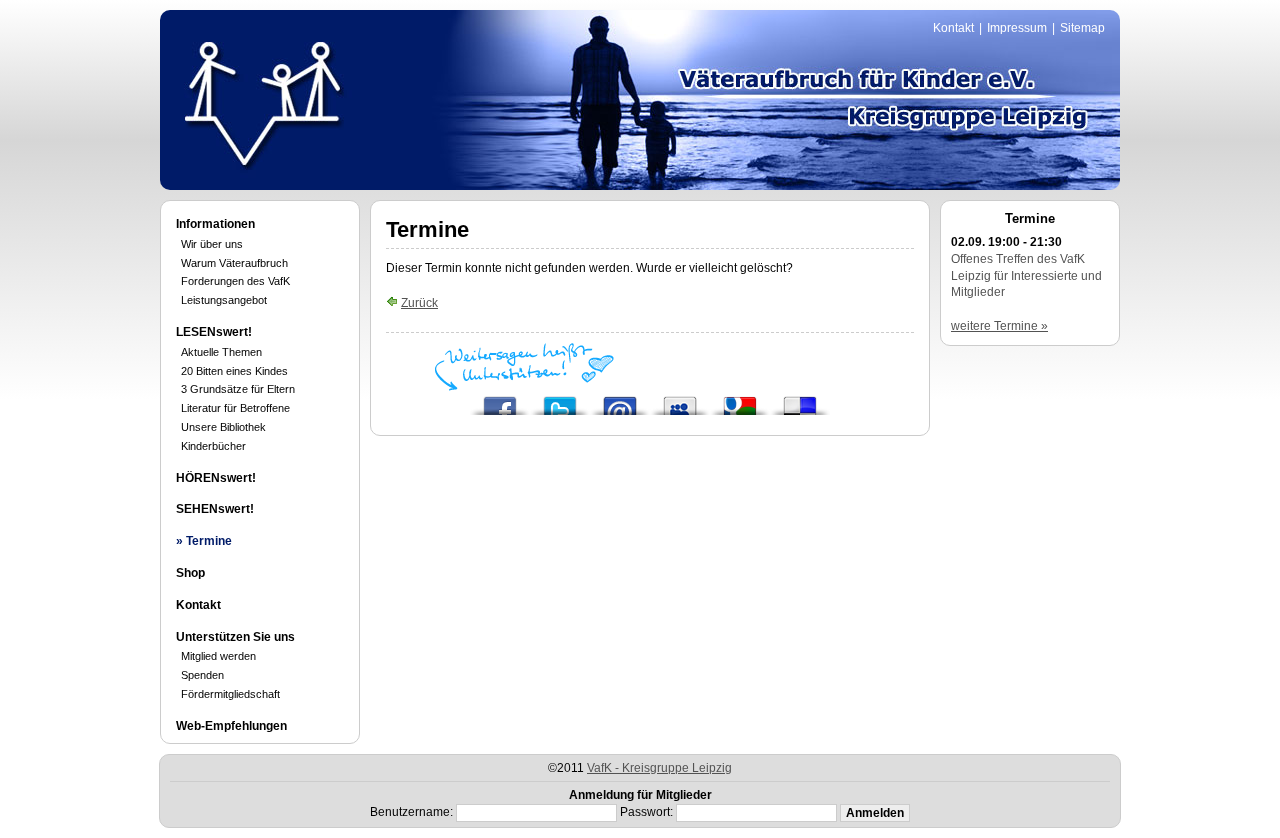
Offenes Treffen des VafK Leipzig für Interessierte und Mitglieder (1026, 276)
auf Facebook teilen (500, 400)
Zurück (419, 303)
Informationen (215, 224)
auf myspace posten (680, 400)
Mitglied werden (218, 656)
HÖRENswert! (216, 478)
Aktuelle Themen (221, 352)
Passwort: (646, 812)
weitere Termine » (999, 326)
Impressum (1017, 28)
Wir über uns (212, 244)
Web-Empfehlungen (231, 726)
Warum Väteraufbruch (234, 263)
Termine (209, 541)
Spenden (202, 675)
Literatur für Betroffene (235, 408)
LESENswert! (214, 332)
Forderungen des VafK (235, 281)
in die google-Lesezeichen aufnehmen (740, 400)
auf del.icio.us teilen (800, 400)
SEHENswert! (215, 509)
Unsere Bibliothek (223, 427)
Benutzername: (411, 812)
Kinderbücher (213, 446)
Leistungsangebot (224, 300)
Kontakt (953, 28)
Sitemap (1082, 28)
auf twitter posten (560, 400)
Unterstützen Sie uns (235, 637)
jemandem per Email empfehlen (620, 400)
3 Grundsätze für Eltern (238, 389)
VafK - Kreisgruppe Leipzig (659, 768)
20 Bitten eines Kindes (234, 371)
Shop (190, 573)
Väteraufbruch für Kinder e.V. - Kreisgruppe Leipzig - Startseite (262, 103)
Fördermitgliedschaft (230, 694)
